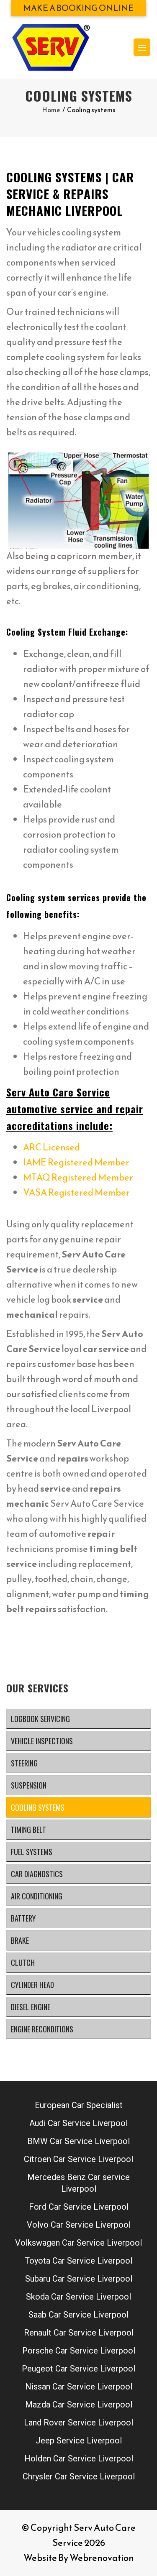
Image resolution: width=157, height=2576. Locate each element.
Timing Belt (28, 1830)
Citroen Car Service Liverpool (78, 2159)
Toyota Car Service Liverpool (78, 2261)
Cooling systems (38, 1807)
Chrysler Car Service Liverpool (79, 2476)
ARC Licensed (51, 1147)
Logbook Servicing (40, 1719)
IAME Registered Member (76, 1162)
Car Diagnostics (37, 1874)
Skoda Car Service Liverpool (78, 2297)
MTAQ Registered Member (78, 1177)
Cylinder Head (32, 1985)
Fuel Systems (32, 1852)
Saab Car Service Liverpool (78, 2315)
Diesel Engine (31, 2007)
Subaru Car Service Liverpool (79, 2279)
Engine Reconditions (42, 2029)
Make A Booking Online (78, 8)
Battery (23, 1918)
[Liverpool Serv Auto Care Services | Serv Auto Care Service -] (51, 47)
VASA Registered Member (76, 1192)
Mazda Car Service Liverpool (79, 2405)
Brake (20, 1940)
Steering (24, 1763)
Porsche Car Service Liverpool (79, 2351)
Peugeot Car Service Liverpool (78, 2369)
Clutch (23, 1963)
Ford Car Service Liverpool (79, 2207)
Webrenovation (102, 2558)
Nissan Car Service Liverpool (79, 2387)
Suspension (29, 1785)
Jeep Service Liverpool (79, 2441)
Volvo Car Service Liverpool (79, 2225)
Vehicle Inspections (42, 1741)
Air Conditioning (37, 1896)
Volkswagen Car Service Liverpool (78, 2243)
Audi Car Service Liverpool (78, 2123)
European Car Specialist (79, 2105)
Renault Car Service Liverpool (79, 2333)
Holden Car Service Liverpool (79, 2458)
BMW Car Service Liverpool (78, 2141)
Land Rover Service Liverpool (78, 2423)
